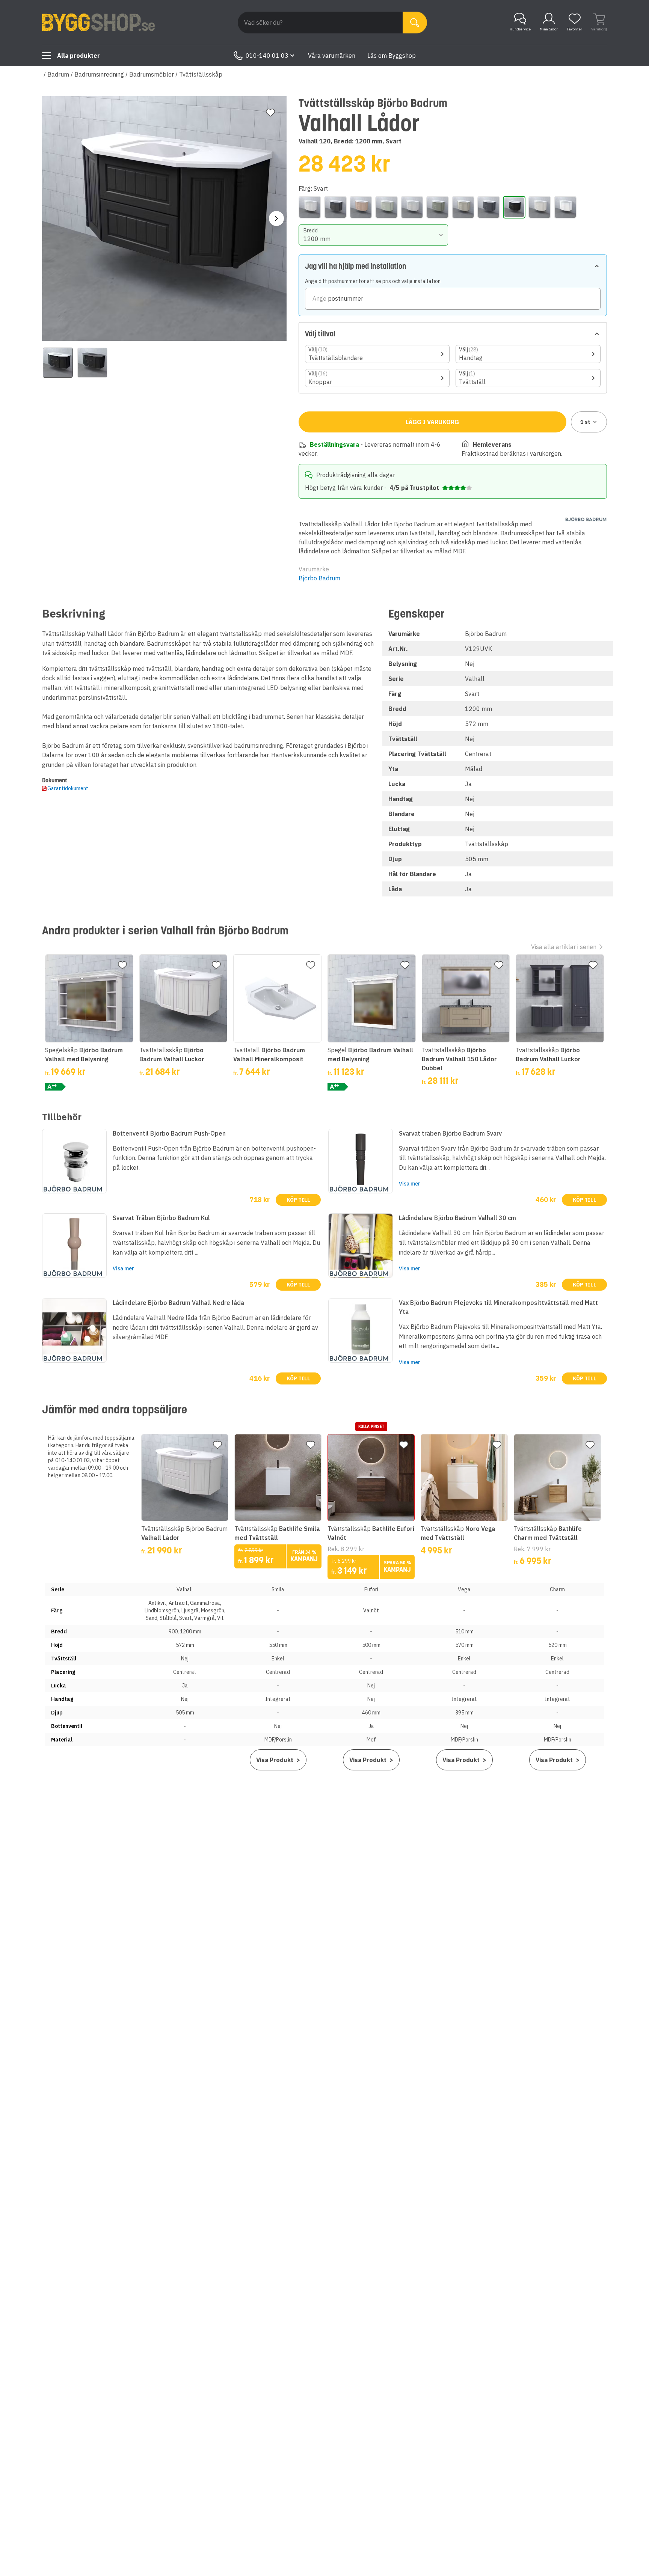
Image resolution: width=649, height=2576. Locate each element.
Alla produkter (78, 56)
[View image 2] (92, 363)
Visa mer (410, 1184)
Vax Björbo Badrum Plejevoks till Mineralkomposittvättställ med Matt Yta (498, 1307)
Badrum (58, 74)
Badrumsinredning (99, 74)
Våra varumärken (332, 56)
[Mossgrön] (438, 207)
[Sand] (463, 207)
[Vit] (565, 207)
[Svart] (514, 207)
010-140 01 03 (267, 56)
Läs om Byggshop (392, 56)
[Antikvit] (310, 207)
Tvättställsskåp (201, 74)
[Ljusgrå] (412, 207)
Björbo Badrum (319, 578)
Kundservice (520, 29)
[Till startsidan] (98, 23)
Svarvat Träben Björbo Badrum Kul (161, 1218)
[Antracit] (335, 207)
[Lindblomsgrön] (386, 207)
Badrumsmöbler (152, 74)
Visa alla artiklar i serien (564, 947)
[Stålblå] (489, 207)
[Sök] (415, 23)
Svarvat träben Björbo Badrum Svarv (450, 1133)
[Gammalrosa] (361, 207)
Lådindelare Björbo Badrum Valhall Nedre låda (178, 1303)
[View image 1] (58, 363)
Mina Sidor (549, 29)
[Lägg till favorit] (270, 113)
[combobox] (374, 235)
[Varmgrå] (540, 207)
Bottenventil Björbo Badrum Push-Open (169, 1133)
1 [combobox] (585, 422)
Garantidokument (68, 788)
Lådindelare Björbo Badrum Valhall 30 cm (457, 1218)
